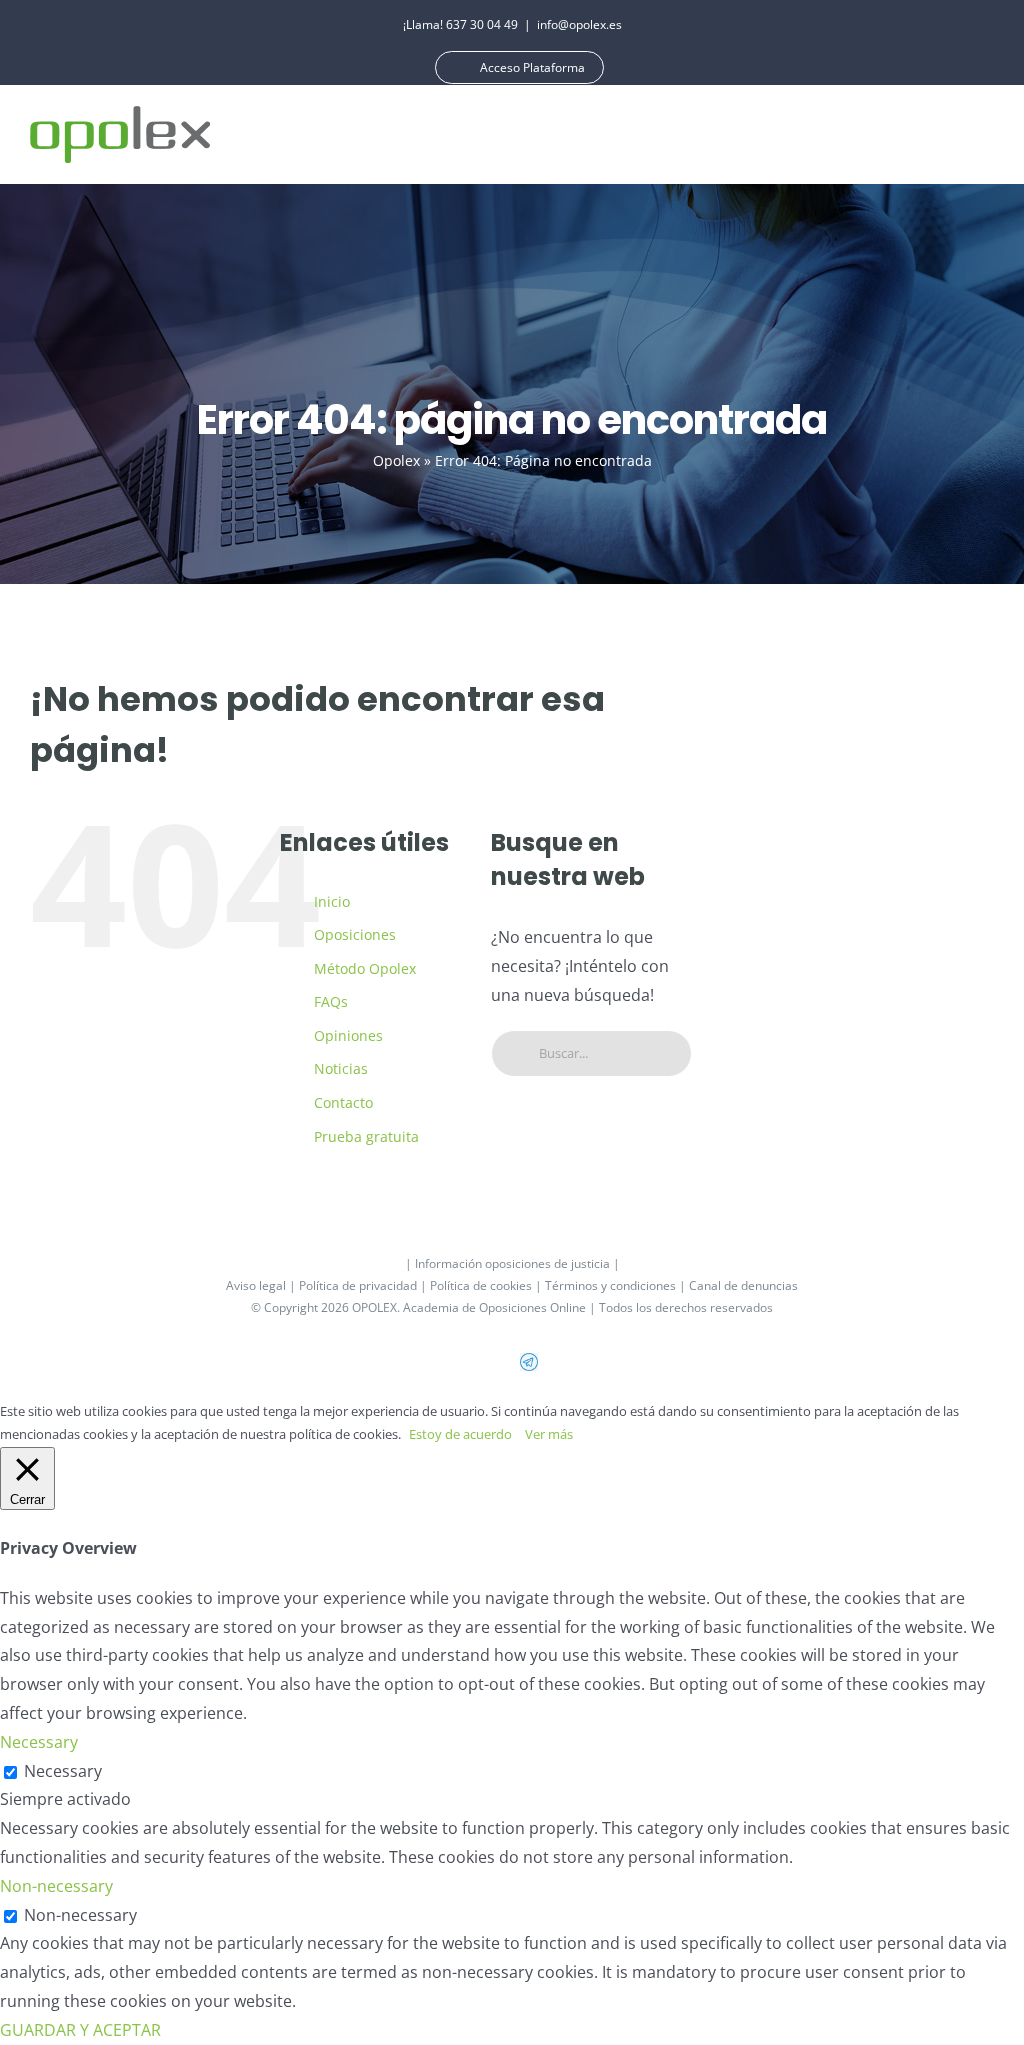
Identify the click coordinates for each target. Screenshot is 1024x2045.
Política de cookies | (487, 1285)
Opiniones (348, 1035)
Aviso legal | (262, 1285)
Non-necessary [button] (56, 1886)
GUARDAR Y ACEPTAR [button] (80, 2030)
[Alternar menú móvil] (986, 134)
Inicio (332, 901)
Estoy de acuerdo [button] (460, 1434)
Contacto (343, 1102)
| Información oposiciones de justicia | (512, 1263)
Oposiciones (355, 934)
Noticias (341, 1068)
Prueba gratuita (366, 1136)
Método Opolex (365, 968)
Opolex (396, 460)
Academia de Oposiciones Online (494, 1307)
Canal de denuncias (743, 1285)
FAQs (331, 1001)
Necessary (63, 1771)
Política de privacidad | (364, 1285)
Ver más (549, 1434)
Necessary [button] (39, 1742)
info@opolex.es (579, 24)
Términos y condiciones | (617, 1285)
